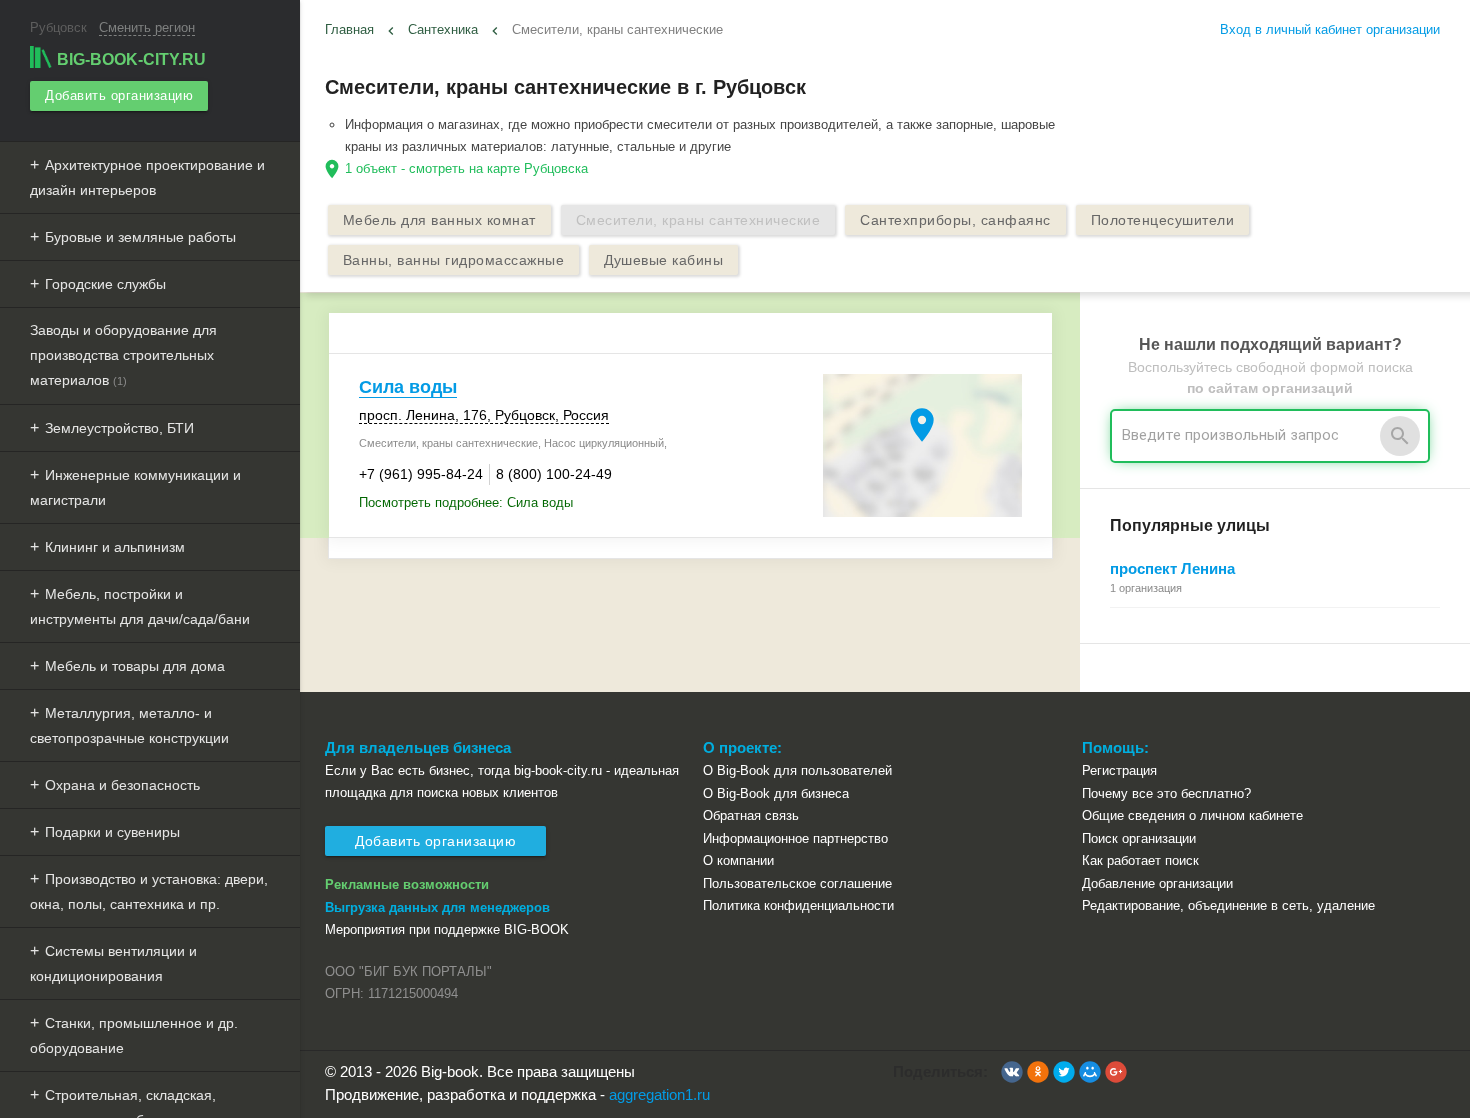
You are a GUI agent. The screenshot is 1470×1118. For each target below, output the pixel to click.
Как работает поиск (1140, 860)
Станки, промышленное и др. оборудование (134, 1035)
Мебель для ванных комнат (439, 220)
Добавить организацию (119, 95)
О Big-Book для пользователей (797, 770)
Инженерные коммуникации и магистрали (135, 487)
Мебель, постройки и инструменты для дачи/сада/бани (140, 606)
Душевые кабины (663, 260)
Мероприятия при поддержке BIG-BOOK (447, 929)
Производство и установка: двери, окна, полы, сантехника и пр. (149, 891)
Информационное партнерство (795, 838)
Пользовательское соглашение (797, 883)
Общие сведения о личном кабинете (1192, 815)
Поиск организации (1139, 838)
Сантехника (443, 29)
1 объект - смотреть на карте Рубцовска (466, 168)
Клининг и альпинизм (115, 547)
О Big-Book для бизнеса (776, 793)
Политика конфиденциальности (798, 905)
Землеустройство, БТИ (119, 428)
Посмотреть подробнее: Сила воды (466, 502)
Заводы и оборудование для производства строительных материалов (123, 355)
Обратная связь (751, 815)
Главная (349, 29)
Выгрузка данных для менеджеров (437, 907)
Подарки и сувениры (112, 832)
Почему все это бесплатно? (1166, 793)
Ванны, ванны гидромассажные (454, 260)
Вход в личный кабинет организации (1330, 29)
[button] (1012, 1072)
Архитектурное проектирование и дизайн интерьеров (147, 177)
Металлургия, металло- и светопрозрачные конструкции (129, 725)
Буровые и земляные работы (140, 237)
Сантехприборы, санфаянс (955, 220)
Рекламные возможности (407, 884)
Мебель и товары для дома (135, 666)
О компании (738, 860)
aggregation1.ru (659, 1094)
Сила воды (408, 387)
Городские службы (105, 284)
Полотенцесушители (1163, 220)
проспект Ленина (1172, 568)
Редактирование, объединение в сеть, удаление (1228, 905)
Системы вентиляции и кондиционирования (113, 963)
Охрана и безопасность (122, 785)
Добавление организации (1157, 883)
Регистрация (1119, 770)
